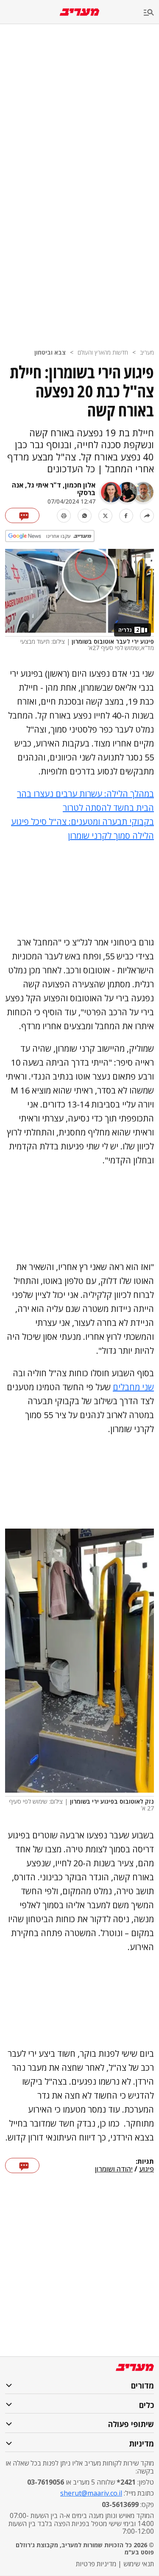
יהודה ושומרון (114, 2169)
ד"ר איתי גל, (42, 485)
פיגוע (146, 2169)
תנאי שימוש (139, 2564)
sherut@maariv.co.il (91, 2493)
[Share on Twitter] (105, 516)
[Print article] (64, 516)
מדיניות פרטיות (96, 2564)
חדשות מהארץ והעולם (103, 352)
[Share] (147, 516)
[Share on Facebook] (126, 516)
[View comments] (22, 515)
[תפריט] (151, 13)
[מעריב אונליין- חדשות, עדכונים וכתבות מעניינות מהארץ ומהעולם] (79, 12)
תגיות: (145, 2162)
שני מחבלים (133, 1387)
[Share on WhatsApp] (85, 516)
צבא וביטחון (50, 352)
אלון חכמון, (78, 485)
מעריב (147, 352)
